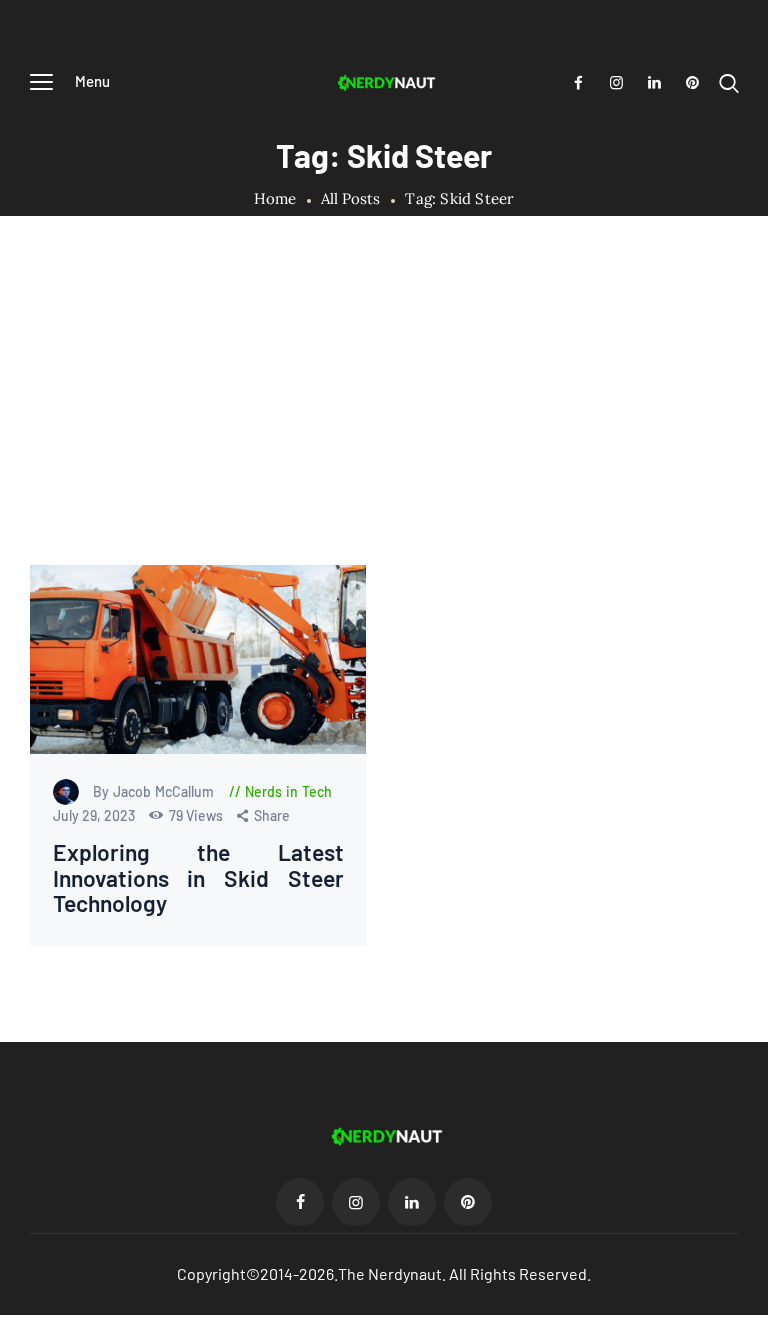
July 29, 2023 (95, 815)
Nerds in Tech (288, 791)
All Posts (350, 198)
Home (275, 199)
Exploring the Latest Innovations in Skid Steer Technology (198, 878)
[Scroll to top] (753, 1305)
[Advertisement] (384, 415)
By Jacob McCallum (155, 791)
